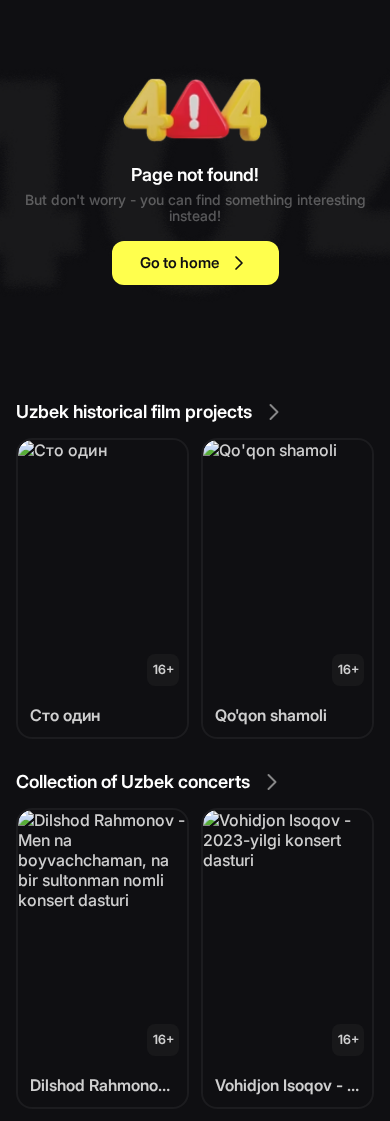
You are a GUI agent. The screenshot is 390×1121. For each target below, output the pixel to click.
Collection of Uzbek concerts (133, 781)
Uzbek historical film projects (134, 411)
